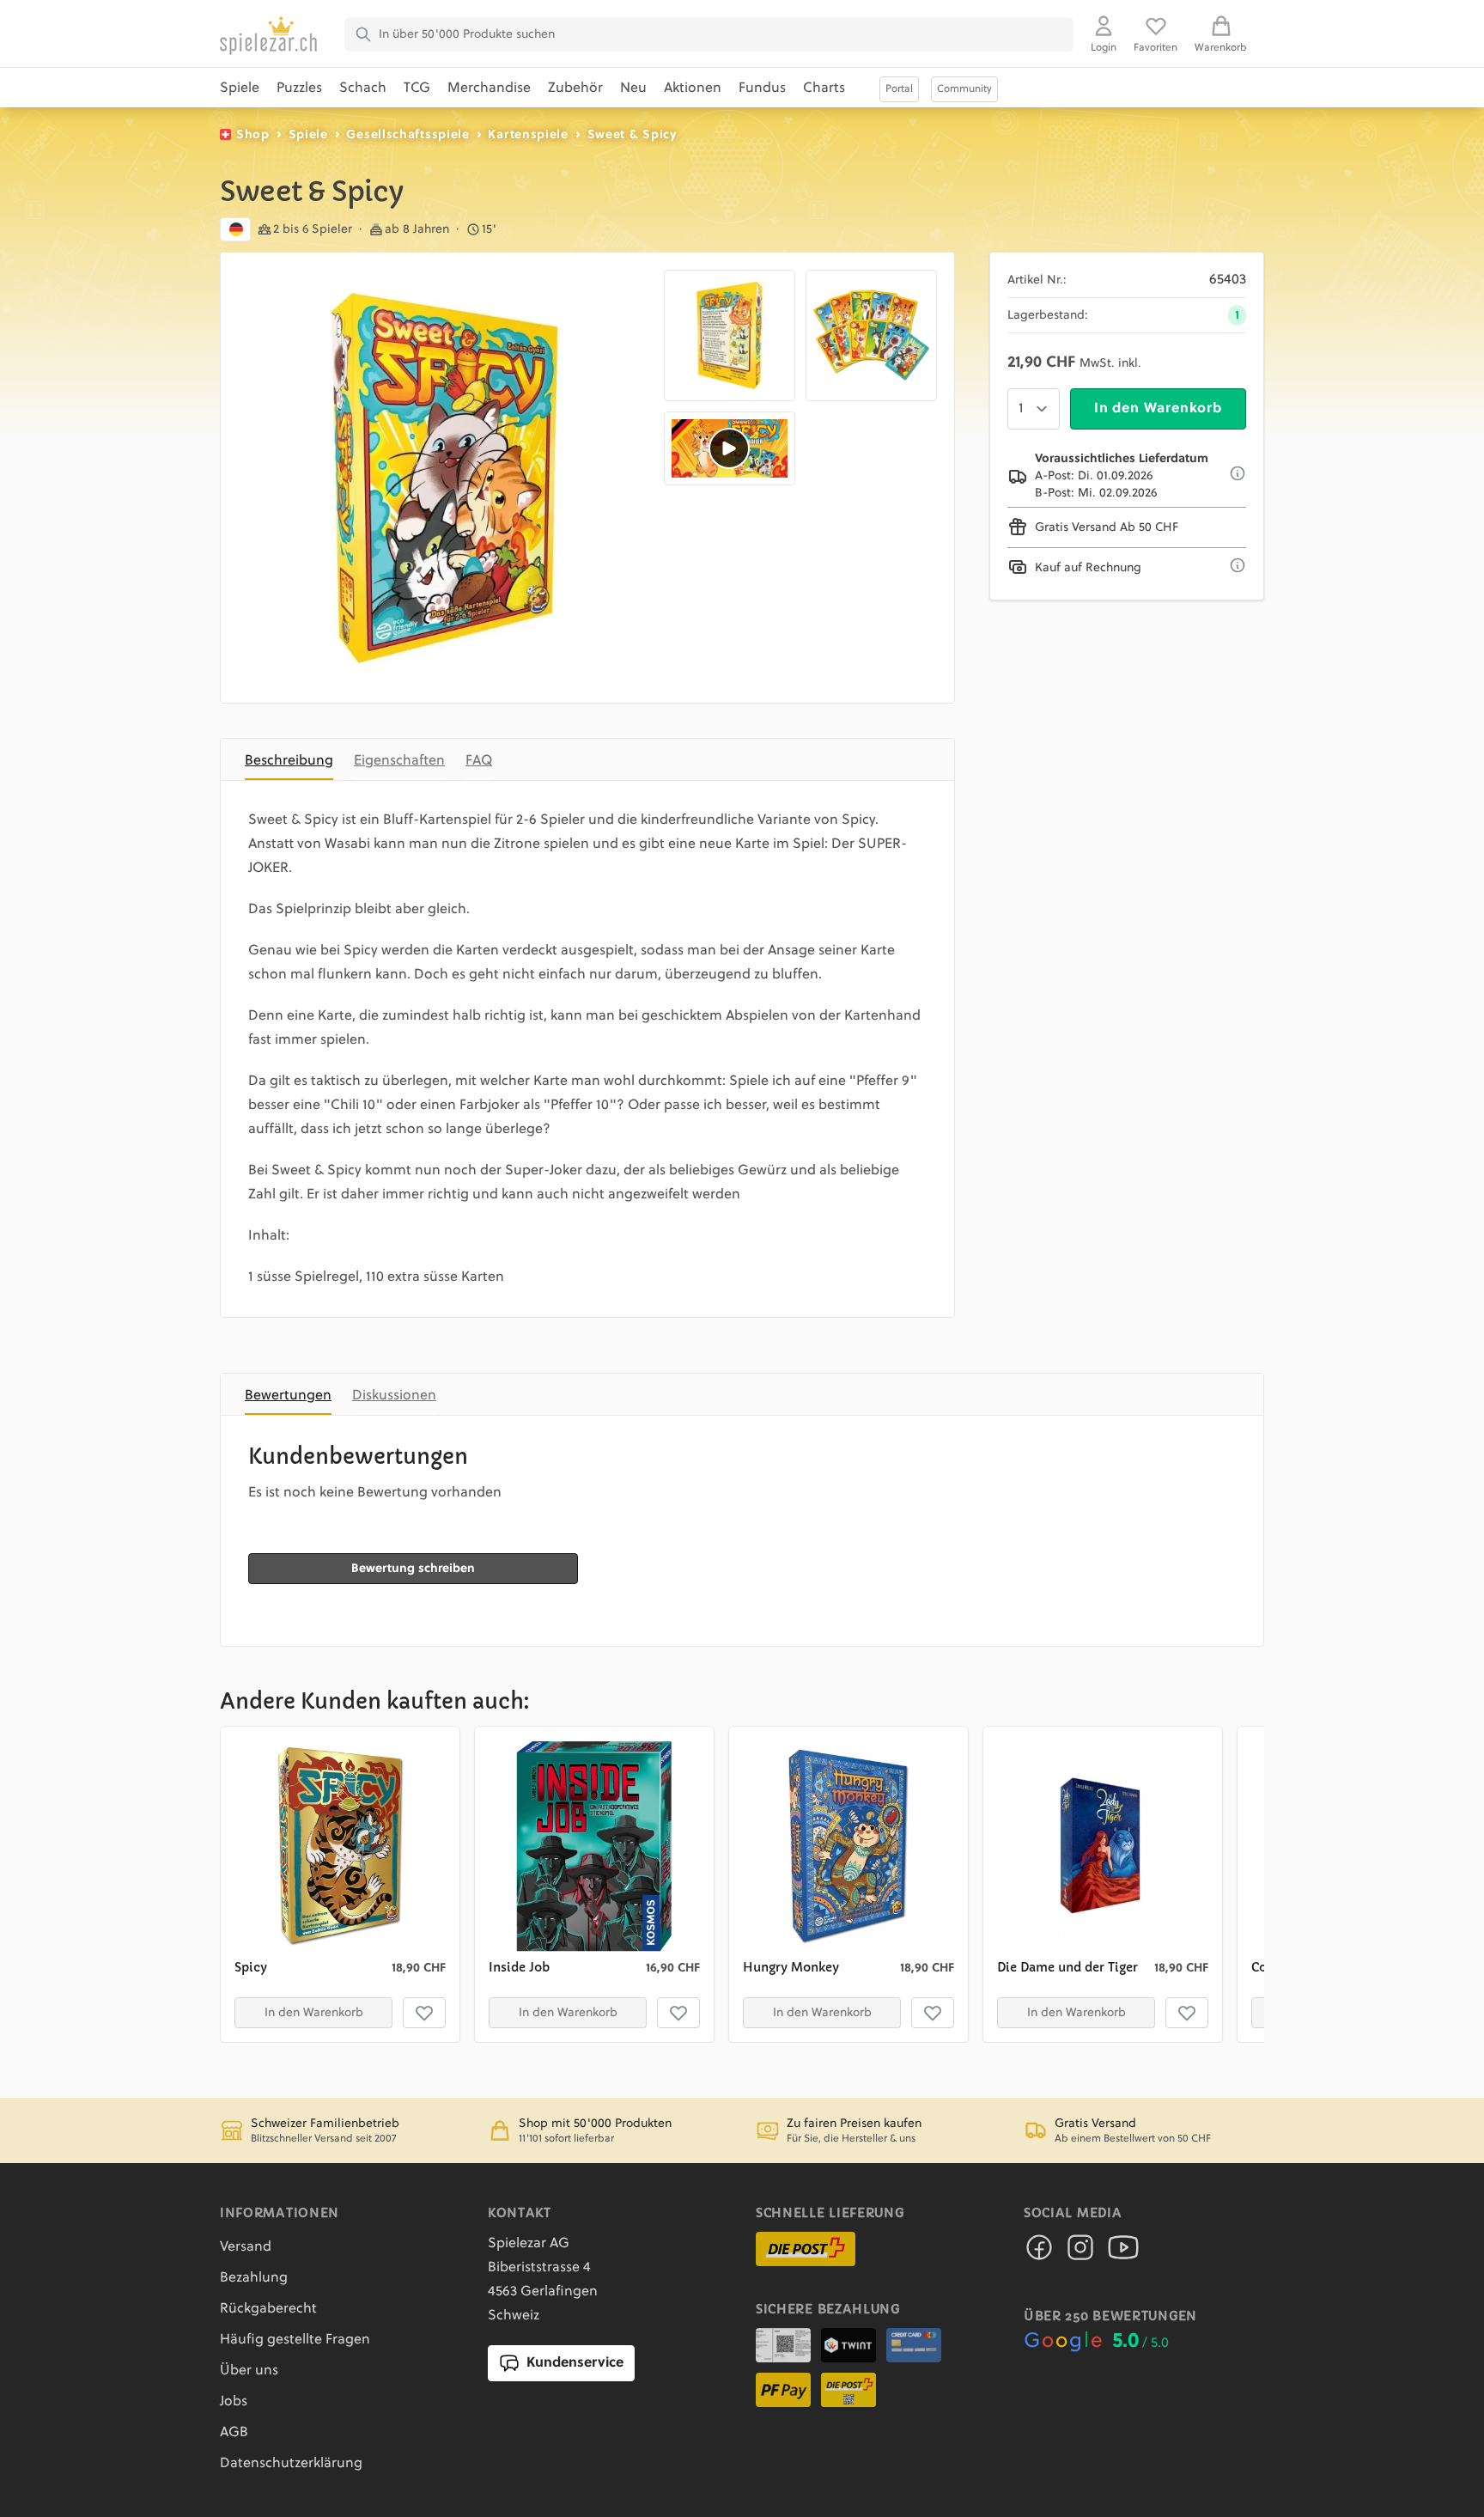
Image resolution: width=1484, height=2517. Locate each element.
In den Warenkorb (1158, 409)
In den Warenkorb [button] (314, 2013)
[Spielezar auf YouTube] (1123, 2252)
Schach (363, 88)
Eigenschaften (399, 761)
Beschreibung (289, 761)
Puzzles (299, 88)
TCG (417, 88)
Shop (253, 135)
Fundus (762, 88)
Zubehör (575, 88)
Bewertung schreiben (413, 1569)
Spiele (240, 88)
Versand (246, 2247)
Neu (633, 88)
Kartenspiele (528, 135)
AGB (234, 2433)
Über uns (249, 2371)
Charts (824, 88)
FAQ (479, 761)
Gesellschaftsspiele (407, 135)
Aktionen (693, 88)
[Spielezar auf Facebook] (1039, 2252)
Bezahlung (254, 2278)
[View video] (730, 448)
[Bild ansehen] (446, 478)
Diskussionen (394, 1396)
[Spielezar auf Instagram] (1080, 2252)
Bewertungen (288, 1396)
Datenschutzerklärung (291, 2464)
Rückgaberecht (268, 2309)
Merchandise (489, 88)
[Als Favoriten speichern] (424, 2013)
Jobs (234, 2402)
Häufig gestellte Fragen (295, 2340)
